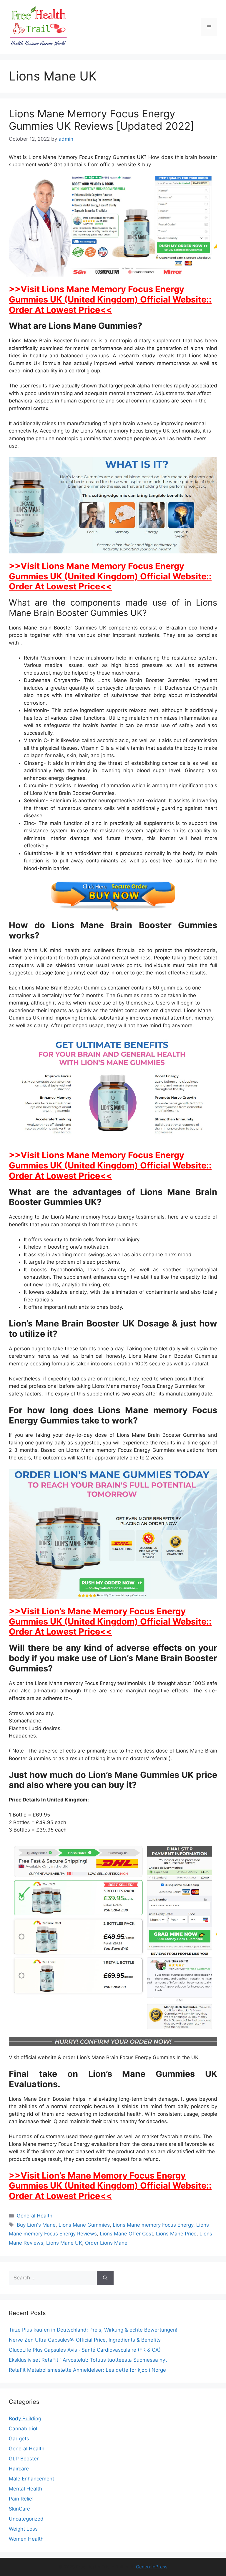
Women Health (26, 2539)
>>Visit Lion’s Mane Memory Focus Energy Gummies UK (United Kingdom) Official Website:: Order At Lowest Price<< (110, 1621)
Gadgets (19, 2439)
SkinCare (19, 2509)
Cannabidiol (23, 2429)
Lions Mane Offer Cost (126, 2234)
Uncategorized (26, 2519)
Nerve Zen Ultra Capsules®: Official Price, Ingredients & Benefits (85, 2340)
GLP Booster (24, 2459)
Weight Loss (23, 2529)
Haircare (19, 2469)
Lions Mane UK (64, 2243)
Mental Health (25, 2489)
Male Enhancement (31, 2479)
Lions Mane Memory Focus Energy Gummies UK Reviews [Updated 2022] (102, 120)
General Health (35, 2216)
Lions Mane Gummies (84, 2225)
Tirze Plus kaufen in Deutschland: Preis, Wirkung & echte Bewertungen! (93, 2330)
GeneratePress (152, 2567)
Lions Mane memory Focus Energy (153, 2225)
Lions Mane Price (176, 2234)
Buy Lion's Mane (36, 2225)
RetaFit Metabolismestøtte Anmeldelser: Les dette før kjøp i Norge (87, 2370)
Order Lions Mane (106, 2243)
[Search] (105, 2278)
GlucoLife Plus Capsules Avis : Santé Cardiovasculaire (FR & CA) (85, 2350)
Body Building (25, 2419)
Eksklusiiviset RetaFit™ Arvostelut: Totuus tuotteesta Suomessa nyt (88, 2360)
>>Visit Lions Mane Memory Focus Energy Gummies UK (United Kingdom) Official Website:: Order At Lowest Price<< (110, 299)
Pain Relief (21, 2499)
